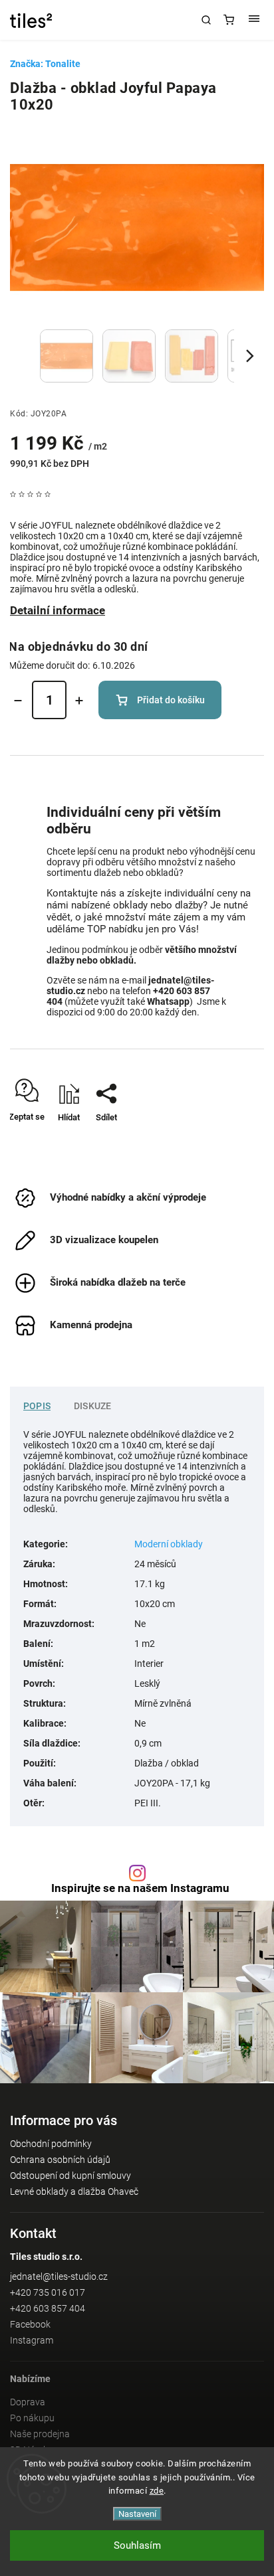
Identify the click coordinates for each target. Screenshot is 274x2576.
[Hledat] (206, 20)
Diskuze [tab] (92, 1406)
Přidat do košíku (171, 700)
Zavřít (234, 1141)
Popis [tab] (37, 1406)
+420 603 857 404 (48, 2308)
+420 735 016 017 (48, 2292)
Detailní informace (58, 610)
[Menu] (254, 20)
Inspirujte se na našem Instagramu (140, 1888)
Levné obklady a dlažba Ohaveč (74, 2191)
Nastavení (137, 2514)
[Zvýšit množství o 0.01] (79, 701)
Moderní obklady (169, 1544)
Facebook (30, 2324)
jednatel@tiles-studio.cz (59, 2276)
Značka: (45, 64)
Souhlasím (137, 2545)
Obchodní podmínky (51, 2144)
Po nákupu (32, 2418)
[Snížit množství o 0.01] (18, 701)
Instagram (32, 2340)
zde (157, 2491)
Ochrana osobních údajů (60, 2160)
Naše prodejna (40, 2434)
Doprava (28, 2402)
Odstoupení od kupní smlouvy (70, 2176)
